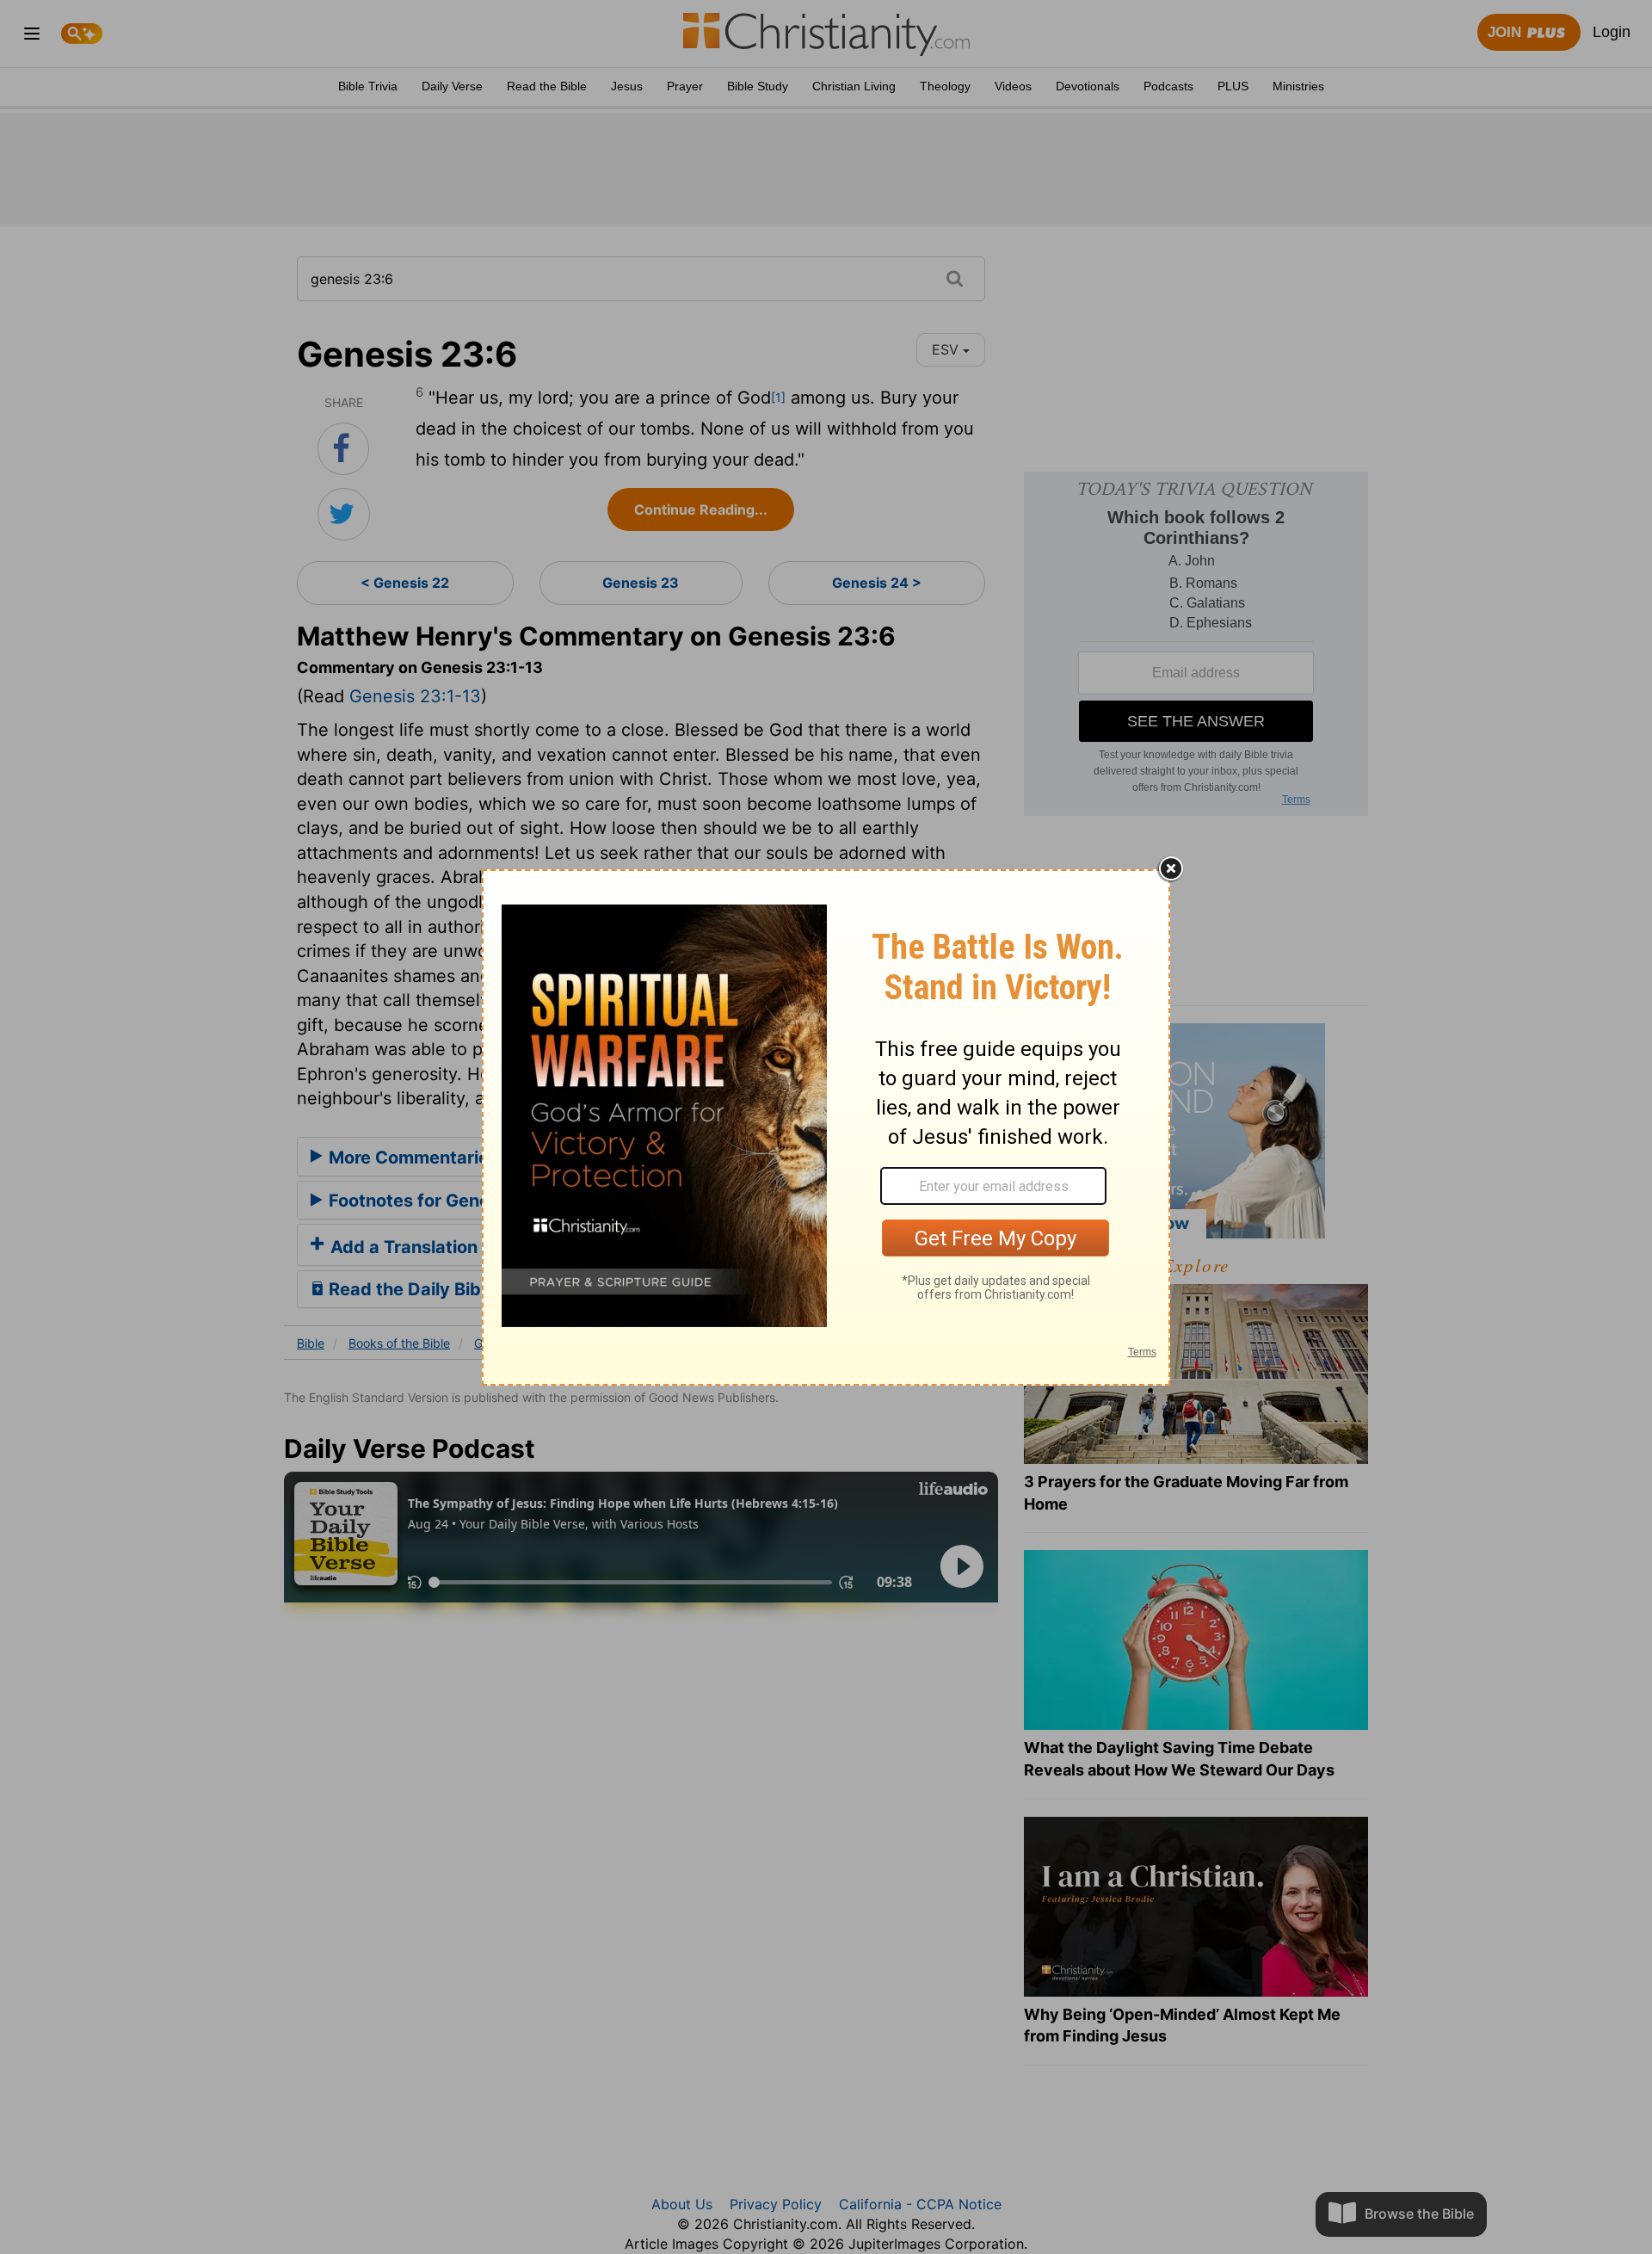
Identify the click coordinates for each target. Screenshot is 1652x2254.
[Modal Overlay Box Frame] (826, 1127)
